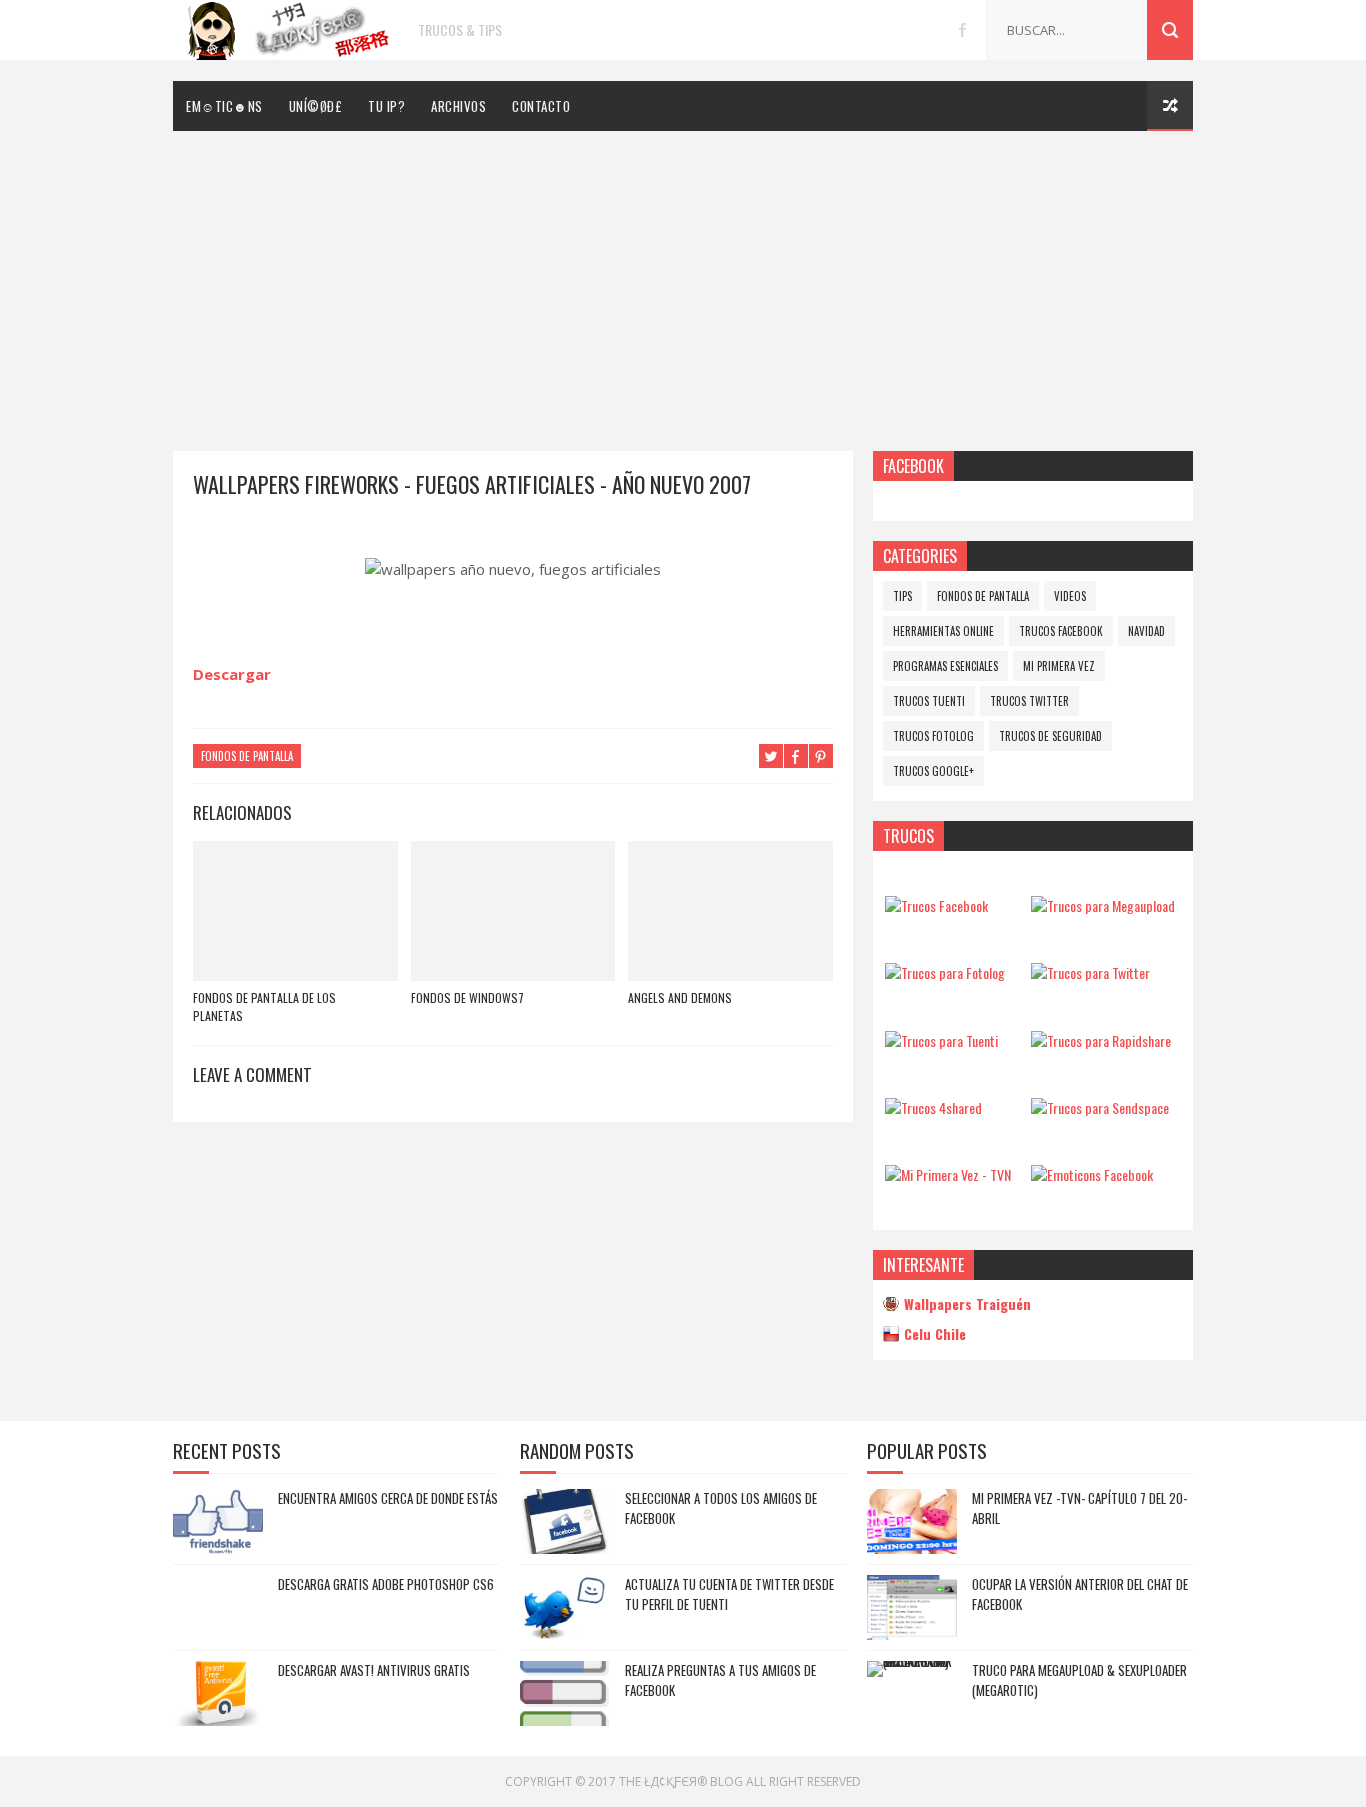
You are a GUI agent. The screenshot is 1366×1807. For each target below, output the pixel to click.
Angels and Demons (680, 997)
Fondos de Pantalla (247, 756)
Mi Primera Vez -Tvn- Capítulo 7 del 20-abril (1079, 1508)
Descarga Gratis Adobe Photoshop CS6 (386, 1584)
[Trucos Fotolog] (945, 972)
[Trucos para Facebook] (936, 905)
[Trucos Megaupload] (1103, 905)
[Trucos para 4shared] (933, 1107)
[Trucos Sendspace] (1100, 1107)
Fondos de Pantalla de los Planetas (264, 1006)
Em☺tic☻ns (224, 106)
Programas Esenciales (945, 666)
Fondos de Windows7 (467, 997)
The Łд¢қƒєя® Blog (681, 1781)
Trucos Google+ (933, 771)
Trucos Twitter (1029, 701)
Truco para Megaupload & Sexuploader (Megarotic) (1079, 1680)
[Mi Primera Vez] (948, 1174)
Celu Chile (935, 1333)
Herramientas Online (943, 631)
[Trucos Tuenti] (941, 1040)
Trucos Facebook (1061, 631)
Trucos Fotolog (933, 736)
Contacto (541, 106)
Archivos (458, 106)
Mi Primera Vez (1059, 666)
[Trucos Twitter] (1090, 972)
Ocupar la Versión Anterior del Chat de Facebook (1080, 1594)
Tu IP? (386, 106)
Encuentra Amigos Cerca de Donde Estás (388, 1498)
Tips (902, 596)
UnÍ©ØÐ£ (316, 106)
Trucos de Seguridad (1050, 736)
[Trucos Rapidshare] (1101, 1040)
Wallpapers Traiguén (967, 1303)
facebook (962, 30)
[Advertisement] (683, 281)
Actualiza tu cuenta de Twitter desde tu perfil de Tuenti (729, 1594)
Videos (1070, 596)
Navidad (1146, 631)
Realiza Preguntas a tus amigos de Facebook (720, 1680)
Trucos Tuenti (929, 701)
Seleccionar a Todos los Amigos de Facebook (721, 1508)
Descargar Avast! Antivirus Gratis (374, 1670)
